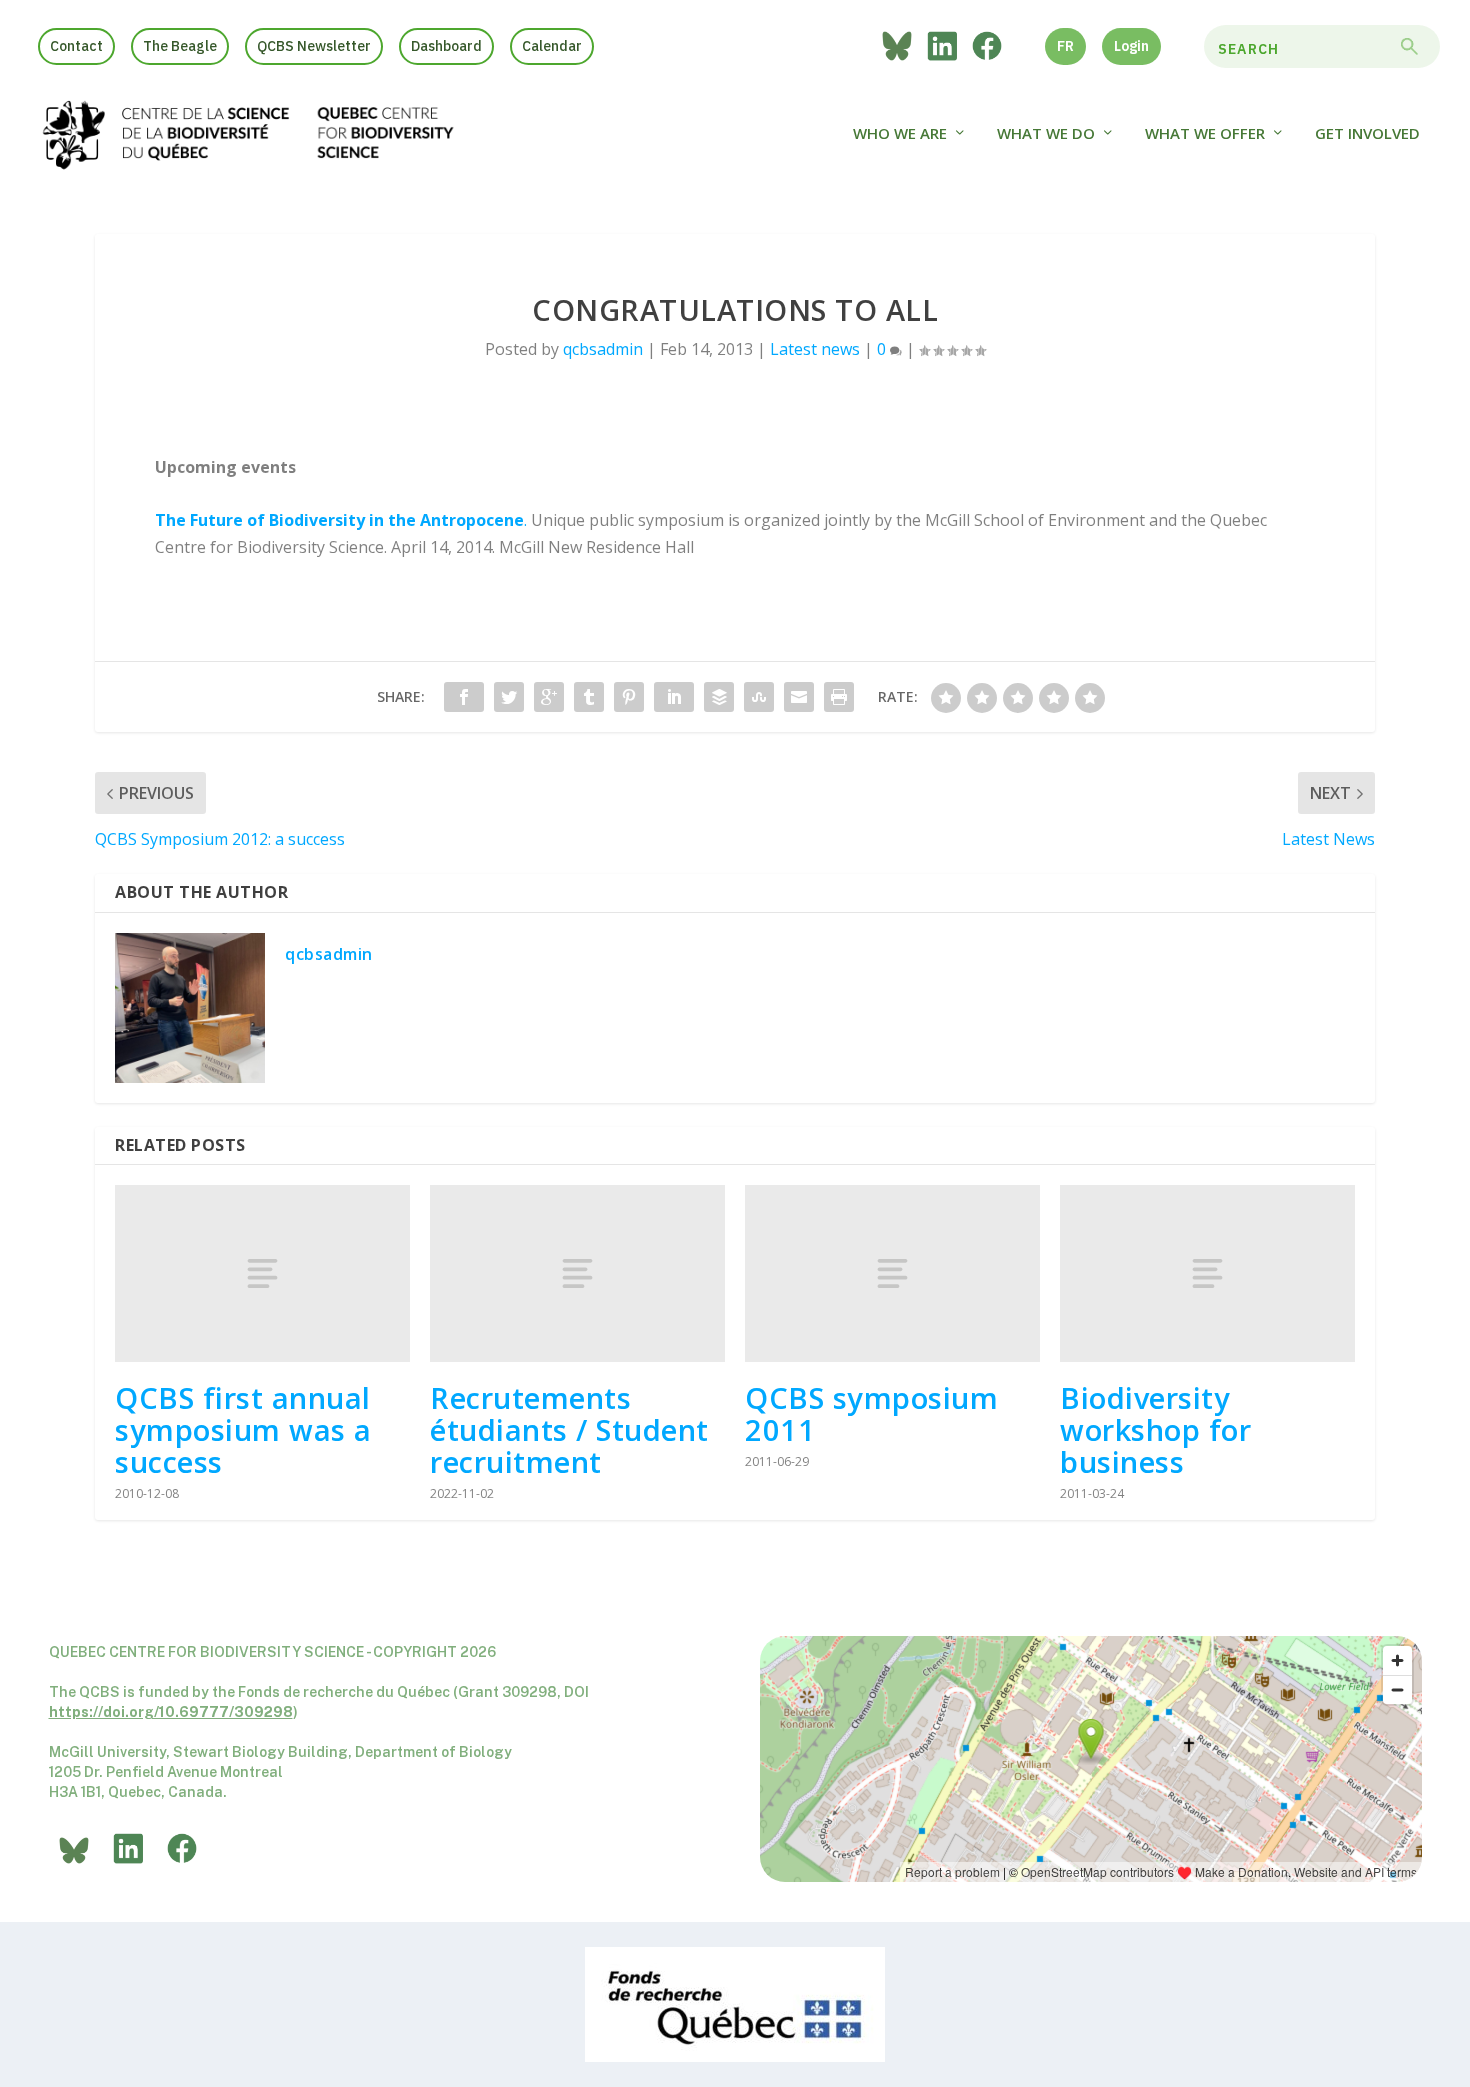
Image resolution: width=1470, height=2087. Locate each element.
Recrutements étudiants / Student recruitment (569, 1429)
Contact (76, 46)
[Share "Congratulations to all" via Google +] (549, 697)
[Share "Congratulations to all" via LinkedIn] (674, 697)
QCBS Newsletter (314, 46)
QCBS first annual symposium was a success (243, 1429)
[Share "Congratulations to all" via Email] (799, 697)
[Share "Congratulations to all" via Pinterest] (629, 697)
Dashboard (446, 46)
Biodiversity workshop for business (1155, 1429)
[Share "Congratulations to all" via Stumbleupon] (759, 697)
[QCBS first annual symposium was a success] (262, 1273)
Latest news (815, 349)
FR (1065, 46)
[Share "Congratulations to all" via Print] (839, 697)
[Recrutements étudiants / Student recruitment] (577, 1273)
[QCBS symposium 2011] (892, 1273)
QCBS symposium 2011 (871, 1413)
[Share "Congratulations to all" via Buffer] (719, 697)
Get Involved (1367, 134)
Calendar (552, 46)
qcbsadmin (603, 349)
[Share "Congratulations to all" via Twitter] (509, 697)
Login (1131, 46)
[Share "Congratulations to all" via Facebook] (464, 697)
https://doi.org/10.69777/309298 (171, 1712)
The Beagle (180, 46)
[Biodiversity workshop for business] (1207, 1273)
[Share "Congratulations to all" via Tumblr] (589, 697)
